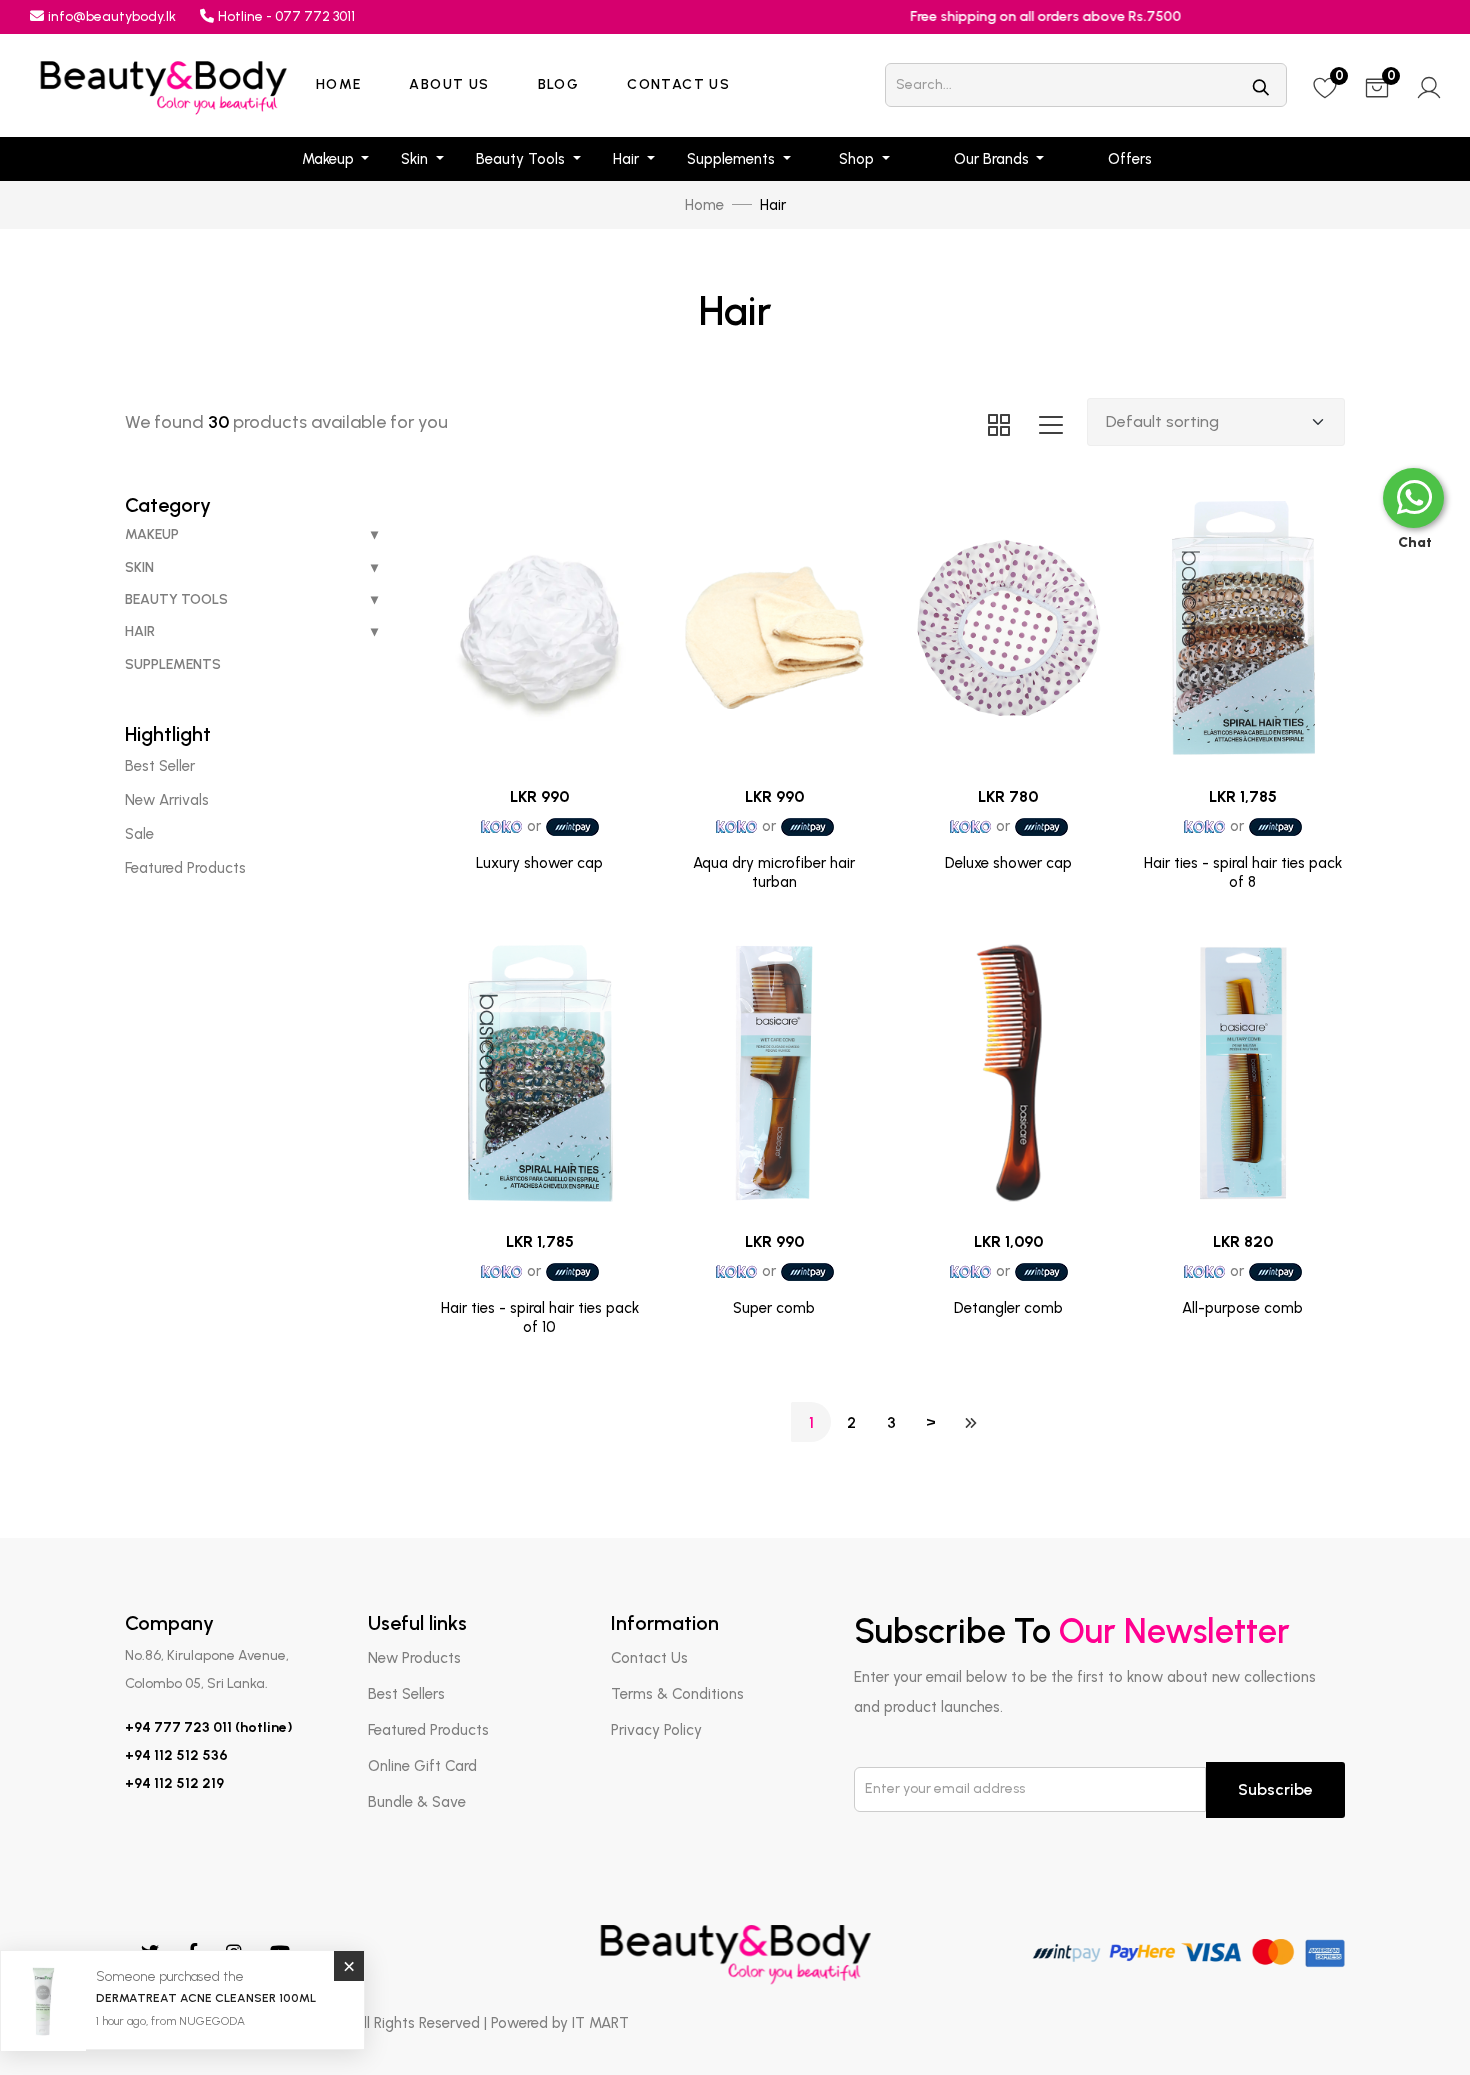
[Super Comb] (774, 1073)
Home (339, 84)
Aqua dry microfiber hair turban (774, 873)
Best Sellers (406, 1694)
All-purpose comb (1242, 1308)
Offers (1130, 159)
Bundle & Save (417, 1802)
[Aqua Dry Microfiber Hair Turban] (774, 628)
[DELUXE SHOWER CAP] (1008, 628)
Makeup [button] (330, 159)
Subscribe (1275, 1789)
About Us (449, 84)
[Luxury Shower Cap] (540, 628)
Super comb (774, 1308)
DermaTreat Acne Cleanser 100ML (206, 1998)
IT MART (600, 2023)
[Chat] (1413, 498)
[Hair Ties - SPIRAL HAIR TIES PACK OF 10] (540, 1073)
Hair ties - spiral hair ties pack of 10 (540, 1318)
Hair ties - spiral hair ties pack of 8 (1243, 873)
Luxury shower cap (539, 863)
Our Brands (993, 159)
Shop (858, 159)
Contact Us (678, 84)
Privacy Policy (656, 1730)
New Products (414, 1658)
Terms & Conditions (677, 1694)
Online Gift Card (422, 1766)
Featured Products (428, 1730)
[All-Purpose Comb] (1243, 1073)
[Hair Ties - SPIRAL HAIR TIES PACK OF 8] (1243, 628)
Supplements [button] (733, 159)
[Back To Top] (1414, 2019)
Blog (559, 84)
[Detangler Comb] (1008, 1073)
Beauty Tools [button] (522, 159)
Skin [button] (416, 159)
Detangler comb (1008, 1308)
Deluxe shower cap (1008, 863)
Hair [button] (628, 159)
